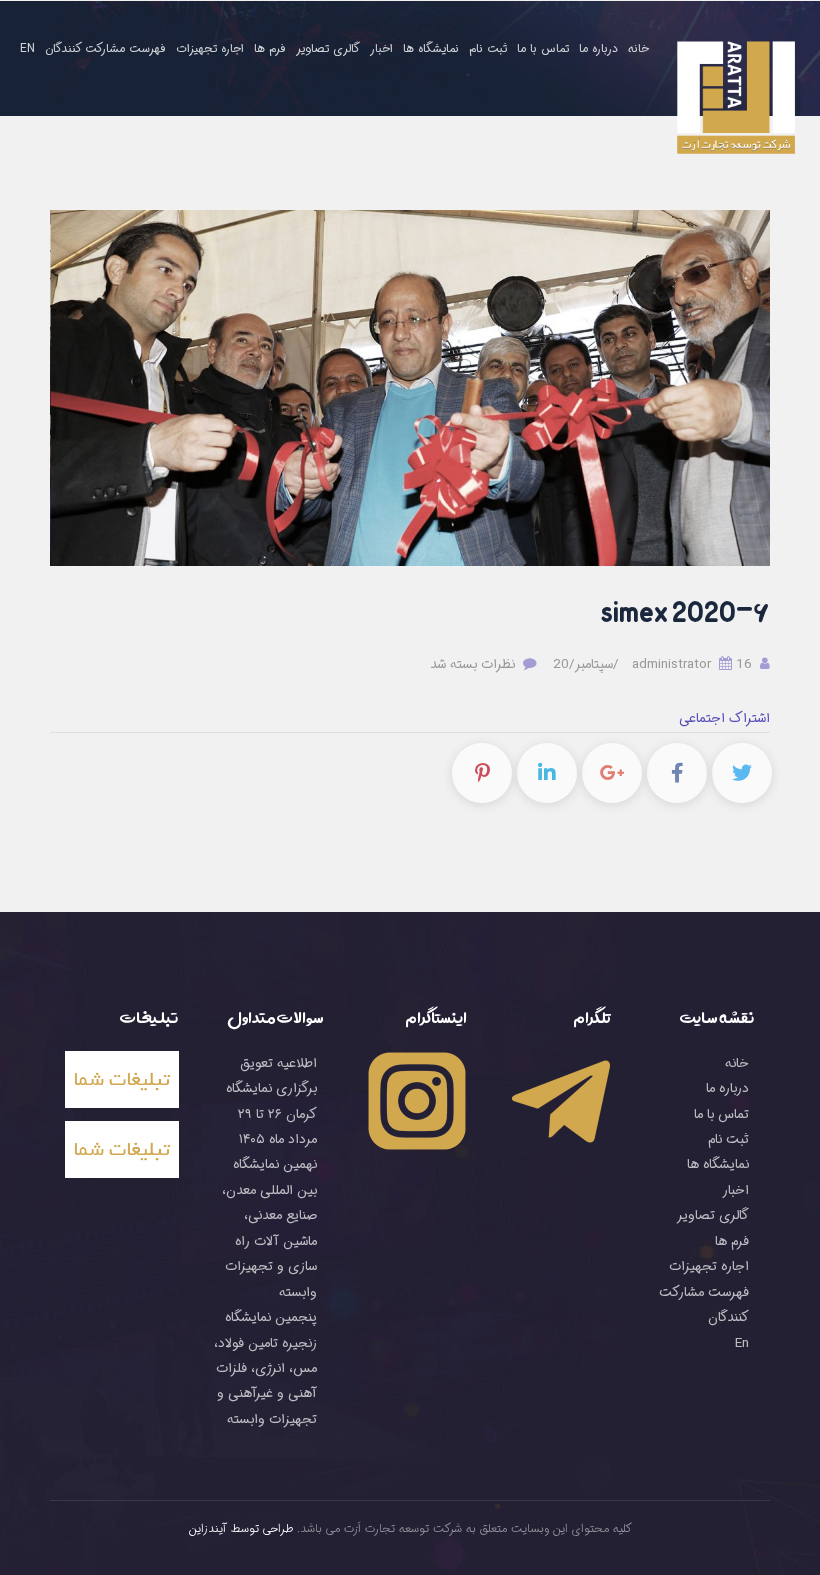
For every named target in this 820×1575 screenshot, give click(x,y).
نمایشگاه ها (431, 48)
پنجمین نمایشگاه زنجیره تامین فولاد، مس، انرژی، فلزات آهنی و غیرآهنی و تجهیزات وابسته (265, 1368)
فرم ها (270, 48)
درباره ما (598, 48)
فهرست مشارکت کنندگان (105, 48)
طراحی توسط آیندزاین (241, 1529)
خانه (638, 48)
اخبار (381, 48)
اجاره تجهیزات (210, 48)
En (27, 48)
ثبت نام (488, 48)
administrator (694, 664)
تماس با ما (543, 48)
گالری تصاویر (328, 48)
